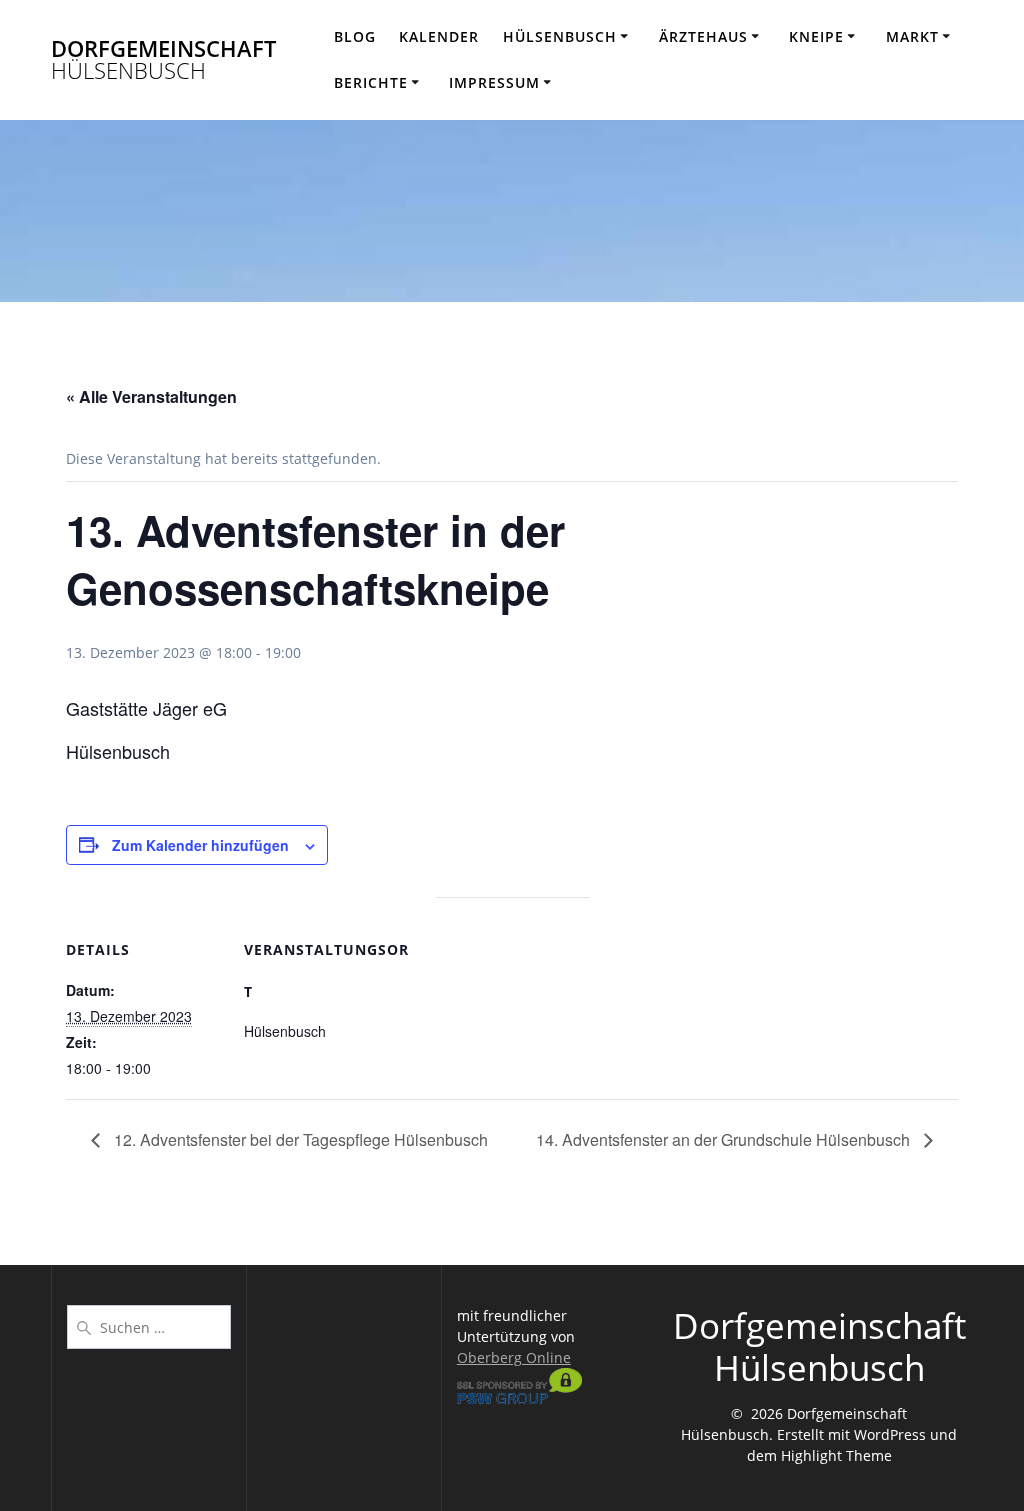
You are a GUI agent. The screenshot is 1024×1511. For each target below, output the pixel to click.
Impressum (494, 82)
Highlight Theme (836, 1455)
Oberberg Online (514, 1357)
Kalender (439, 36)
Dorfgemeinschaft (163, 60)
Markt (912, 36)
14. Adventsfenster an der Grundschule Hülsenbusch (725, 1139)
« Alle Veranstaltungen (151, 396)
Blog (355, 36)
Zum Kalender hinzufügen (200, 845)
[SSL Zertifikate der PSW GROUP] (519, 1398)
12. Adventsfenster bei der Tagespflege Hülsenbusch (299, 1139)
